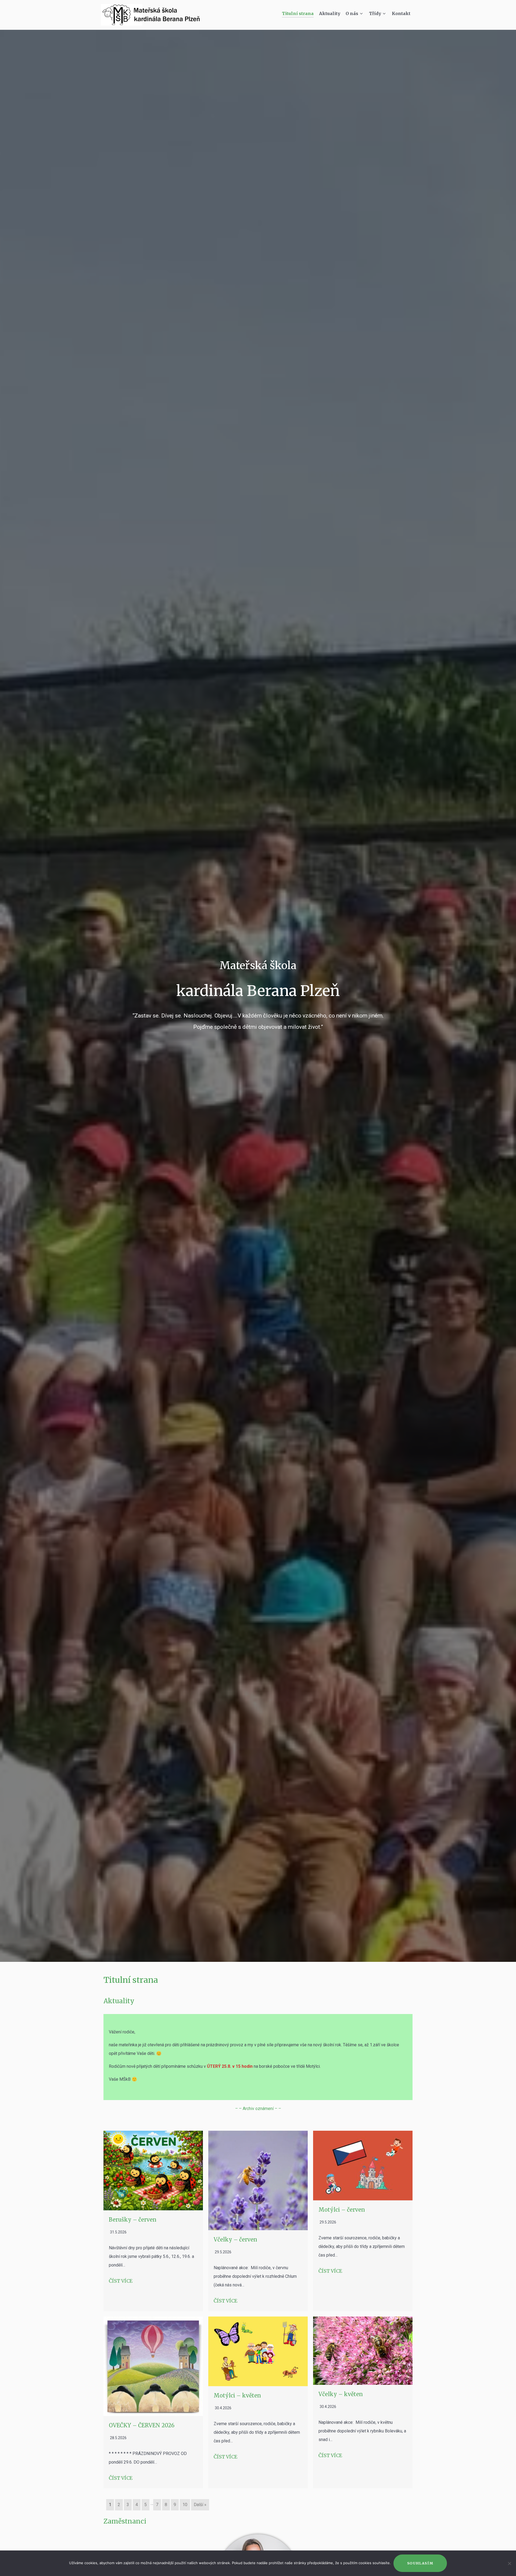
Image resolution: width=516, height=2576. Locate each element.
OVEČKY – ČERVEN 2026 (142, 2425)
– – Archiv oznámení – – (258, 2109)
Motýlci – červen (342, 2210)
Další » (200, 2505)
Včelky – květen (341, 2394)
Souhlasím (420, 2563)
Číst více (121, 2281)
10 (185, 2505)
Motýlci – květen (237, 2395)
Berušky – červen (133, 2220)
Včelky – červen (235, 2239)
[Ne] (509, 2563)
